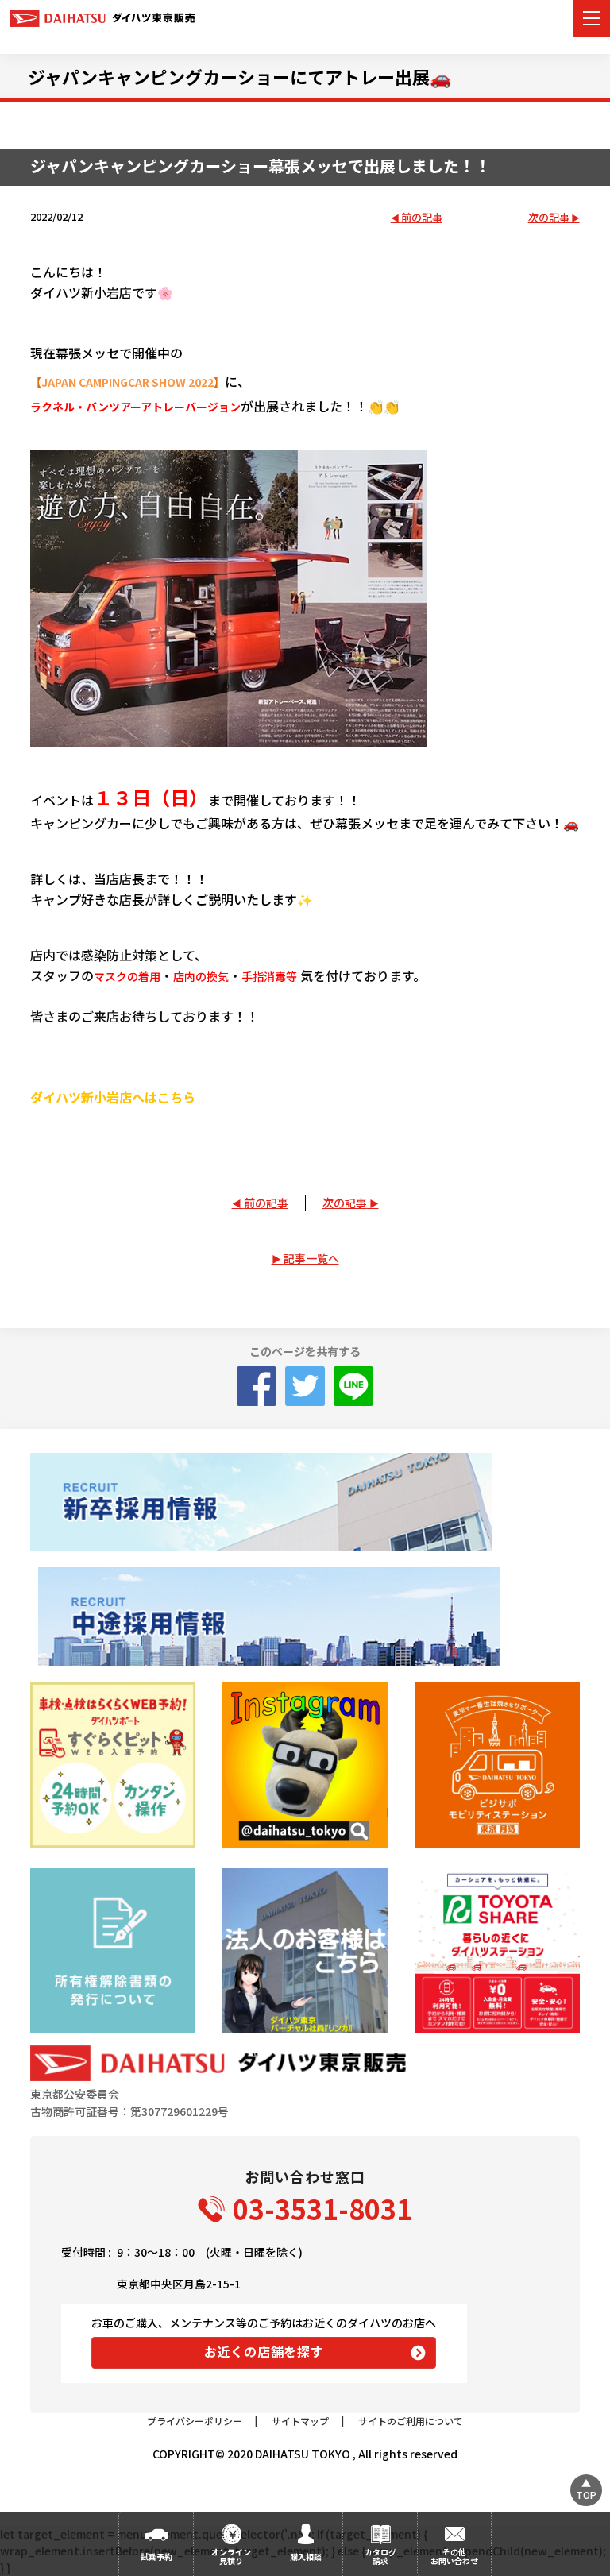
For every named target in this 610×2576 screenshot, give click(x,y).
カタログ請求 (380, 2556)
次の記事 (549, 218)
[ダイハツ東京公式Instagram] (305, 1765)
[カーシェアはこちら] (497, 1950)
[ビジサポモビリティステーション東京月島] (497, 1765)
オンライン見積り (231, 2556)
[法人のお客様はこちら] (305, 1950)
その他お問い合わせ (454, 2556)
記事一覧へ (311, 1258)
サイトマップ (300, 2421)
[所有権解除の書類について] (112, 1950)
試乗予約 (156, 2557)
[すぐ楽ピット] (112, 1765)
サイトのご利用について (411, 2421)
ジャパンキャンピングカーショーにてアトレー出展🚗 (239, 76)
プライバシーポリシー (195, 2421)
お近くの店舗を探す (264, 2351)
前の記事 (422, 218)
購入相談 (306, 2557)
